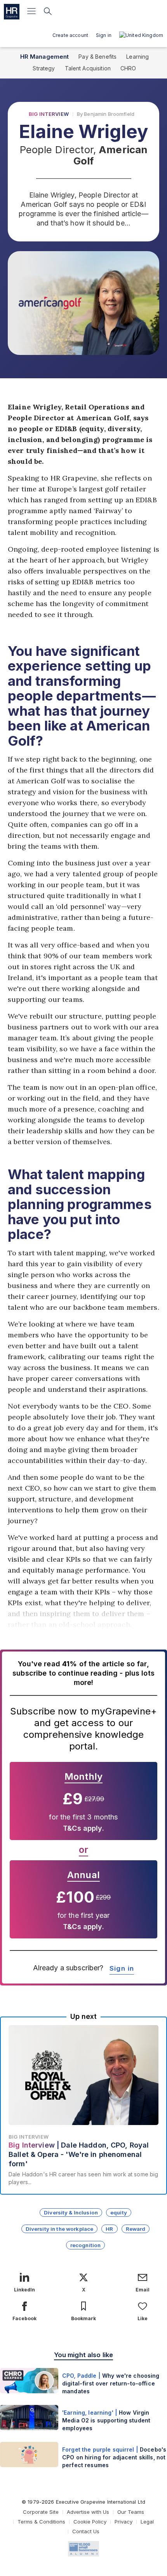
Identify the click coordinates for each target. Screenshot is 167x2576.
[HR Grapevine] (12, 12)
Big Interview (49, 114)
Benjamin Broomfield (109, 114)
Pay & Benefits (97, 57)
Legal (147, 2522)
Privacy (124, 2522)
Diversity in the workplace (60, 2229)
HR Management (45, 57)
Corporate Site (41, 2512)
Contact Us (86, 2531)
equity (119, 2212)
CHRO (128, 68)
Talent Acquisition (88, 68)
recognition (86, 2245)
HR (109, 2229)
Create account (70, 35)
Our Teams (131, 2512)
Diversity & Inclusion (71, 2212)
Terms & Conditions (41, 2522)
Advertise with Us (88, 2512)
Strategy (44, 68)
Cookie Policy (90, 2522)
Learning (137, 57)
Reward (136, 2229)
